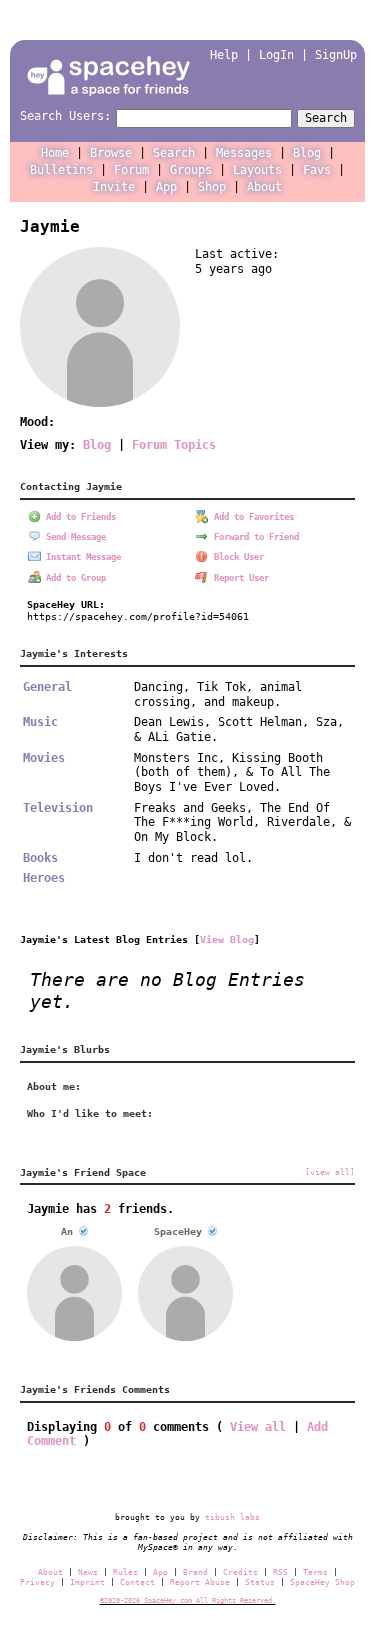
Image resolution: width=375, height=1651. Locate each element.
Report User (239, 578)
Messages (244, 153)
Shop (212, 187)
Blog (307, 153)
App (166, 187)
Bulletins (61, 170)
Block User (236, 557)
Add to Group (73, 578)
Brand (195, 1572)
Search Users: (65, 116)
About (264, 187)
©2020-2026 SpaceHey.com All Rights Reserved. (188, 1600)
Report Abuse (200, 1582)
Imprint (87, 1582)
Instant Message (81, 557)
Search (326, 118)
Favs (317, 170)
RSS (280, 1572)
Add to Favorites (251, 517)
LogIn (276, 55)
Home (55, 153)
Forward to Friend (254, 537)
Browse (111, 153)
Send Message (73, 537)
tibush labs (232, 1517)
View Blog (227, 939)
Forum (131, 170)
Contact (137, 1582)
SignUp (336, 55)
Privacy (37, 1582)
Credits (240, 1572)
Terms (315, 1572)
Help (224, 55)
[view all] (330, 1172)
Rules (125, 1572)
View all (258, 1427)
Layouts (257, 170)
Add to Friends (78, 517)
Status (260, 1582)
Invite (114, 187)
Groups (191, 170)
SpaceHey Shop (322, 1582)
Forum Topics (174, 445)
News (88, 1572)
